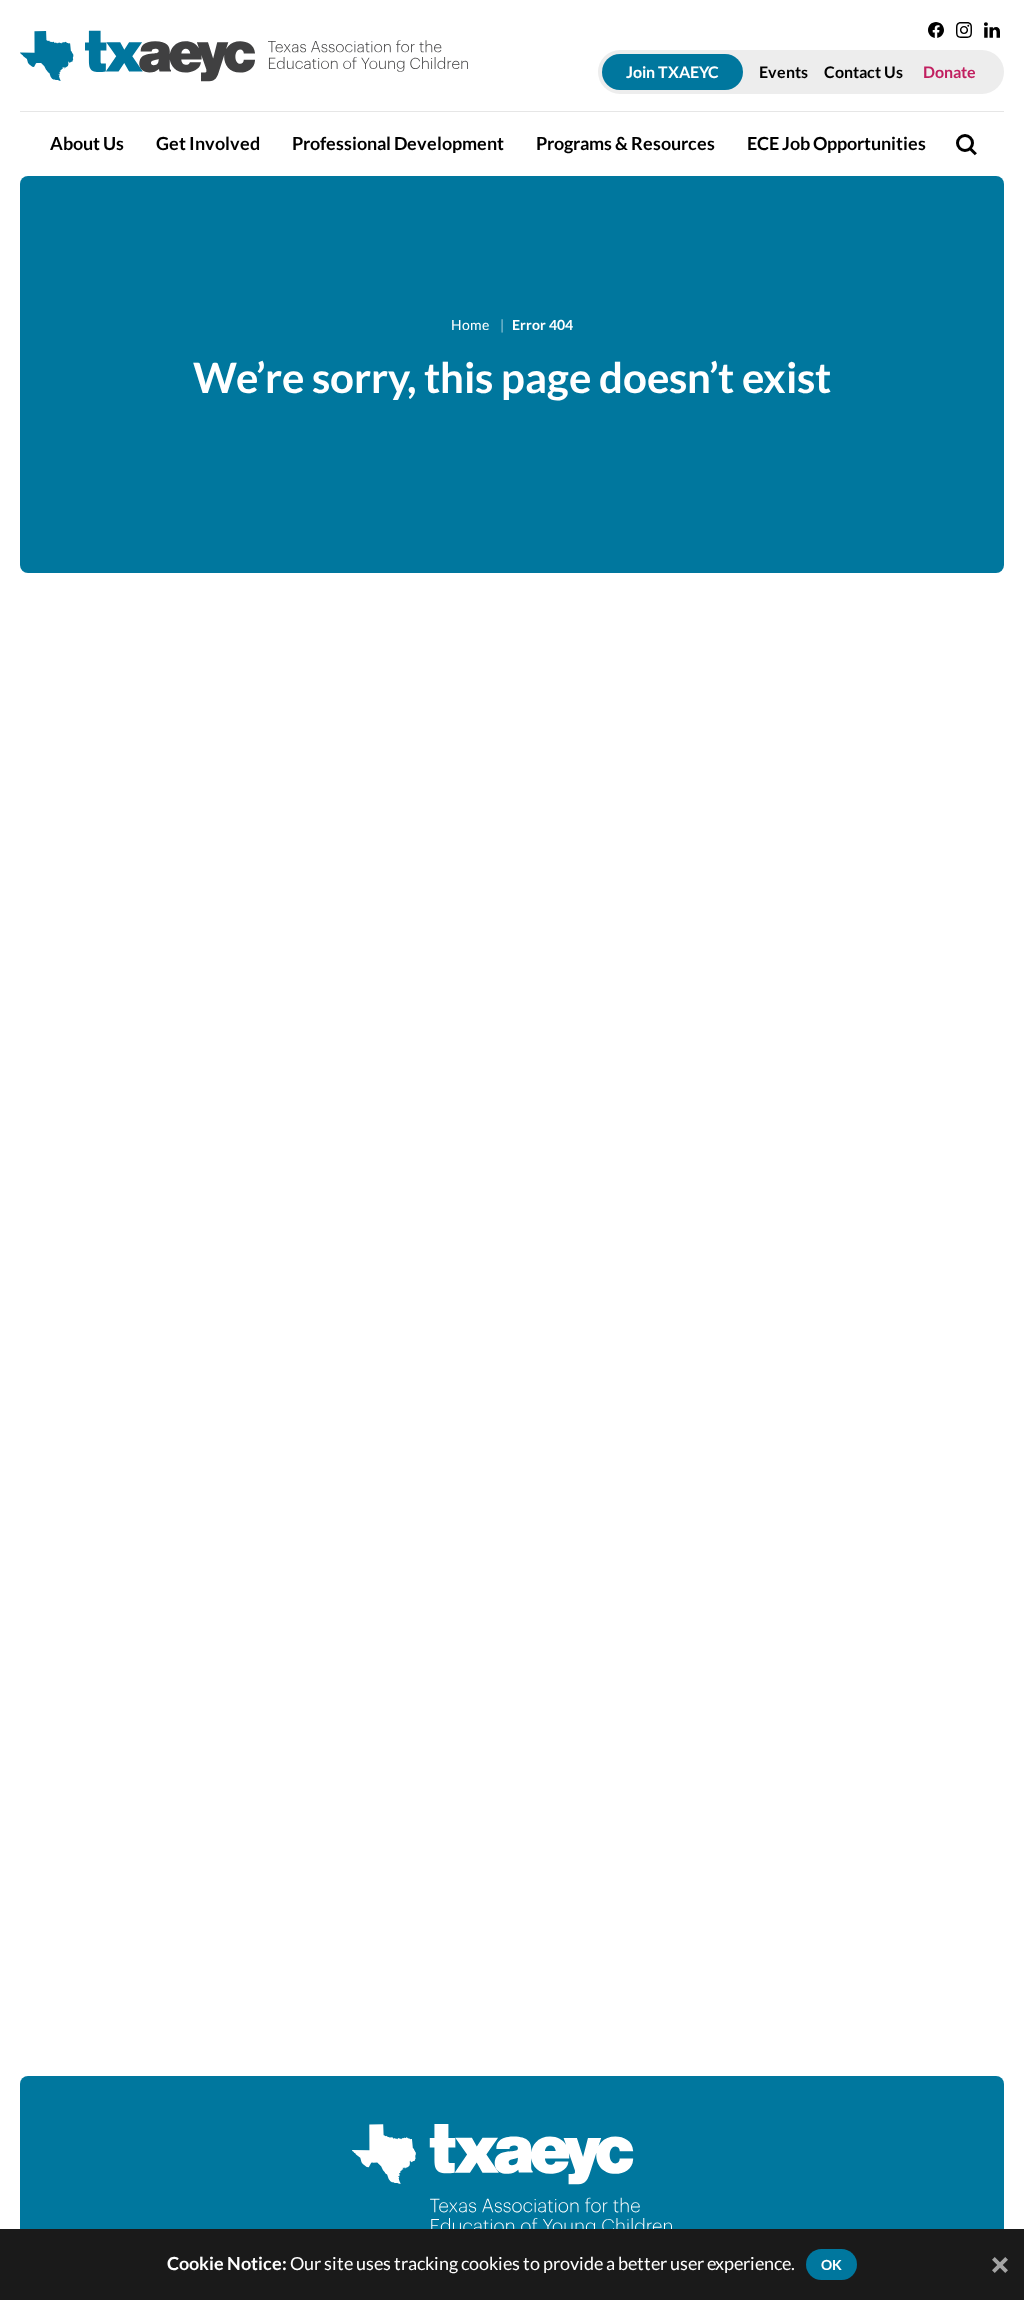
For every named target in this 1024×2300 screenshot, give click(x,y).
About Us (87, 143)
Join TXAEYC (672, 71)
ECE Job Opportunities (836, 143)
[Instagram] (964, 30)
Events (783, 71)
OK (831, 2264)
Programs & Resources (625, 143)
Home (471, 324)
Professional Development (398, 143)
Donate (949, 71)
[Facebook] (936, 30)
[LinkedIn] (992, 30)
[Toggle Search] (966, 144)
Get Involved (208, 143)
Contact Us (863, 71)
